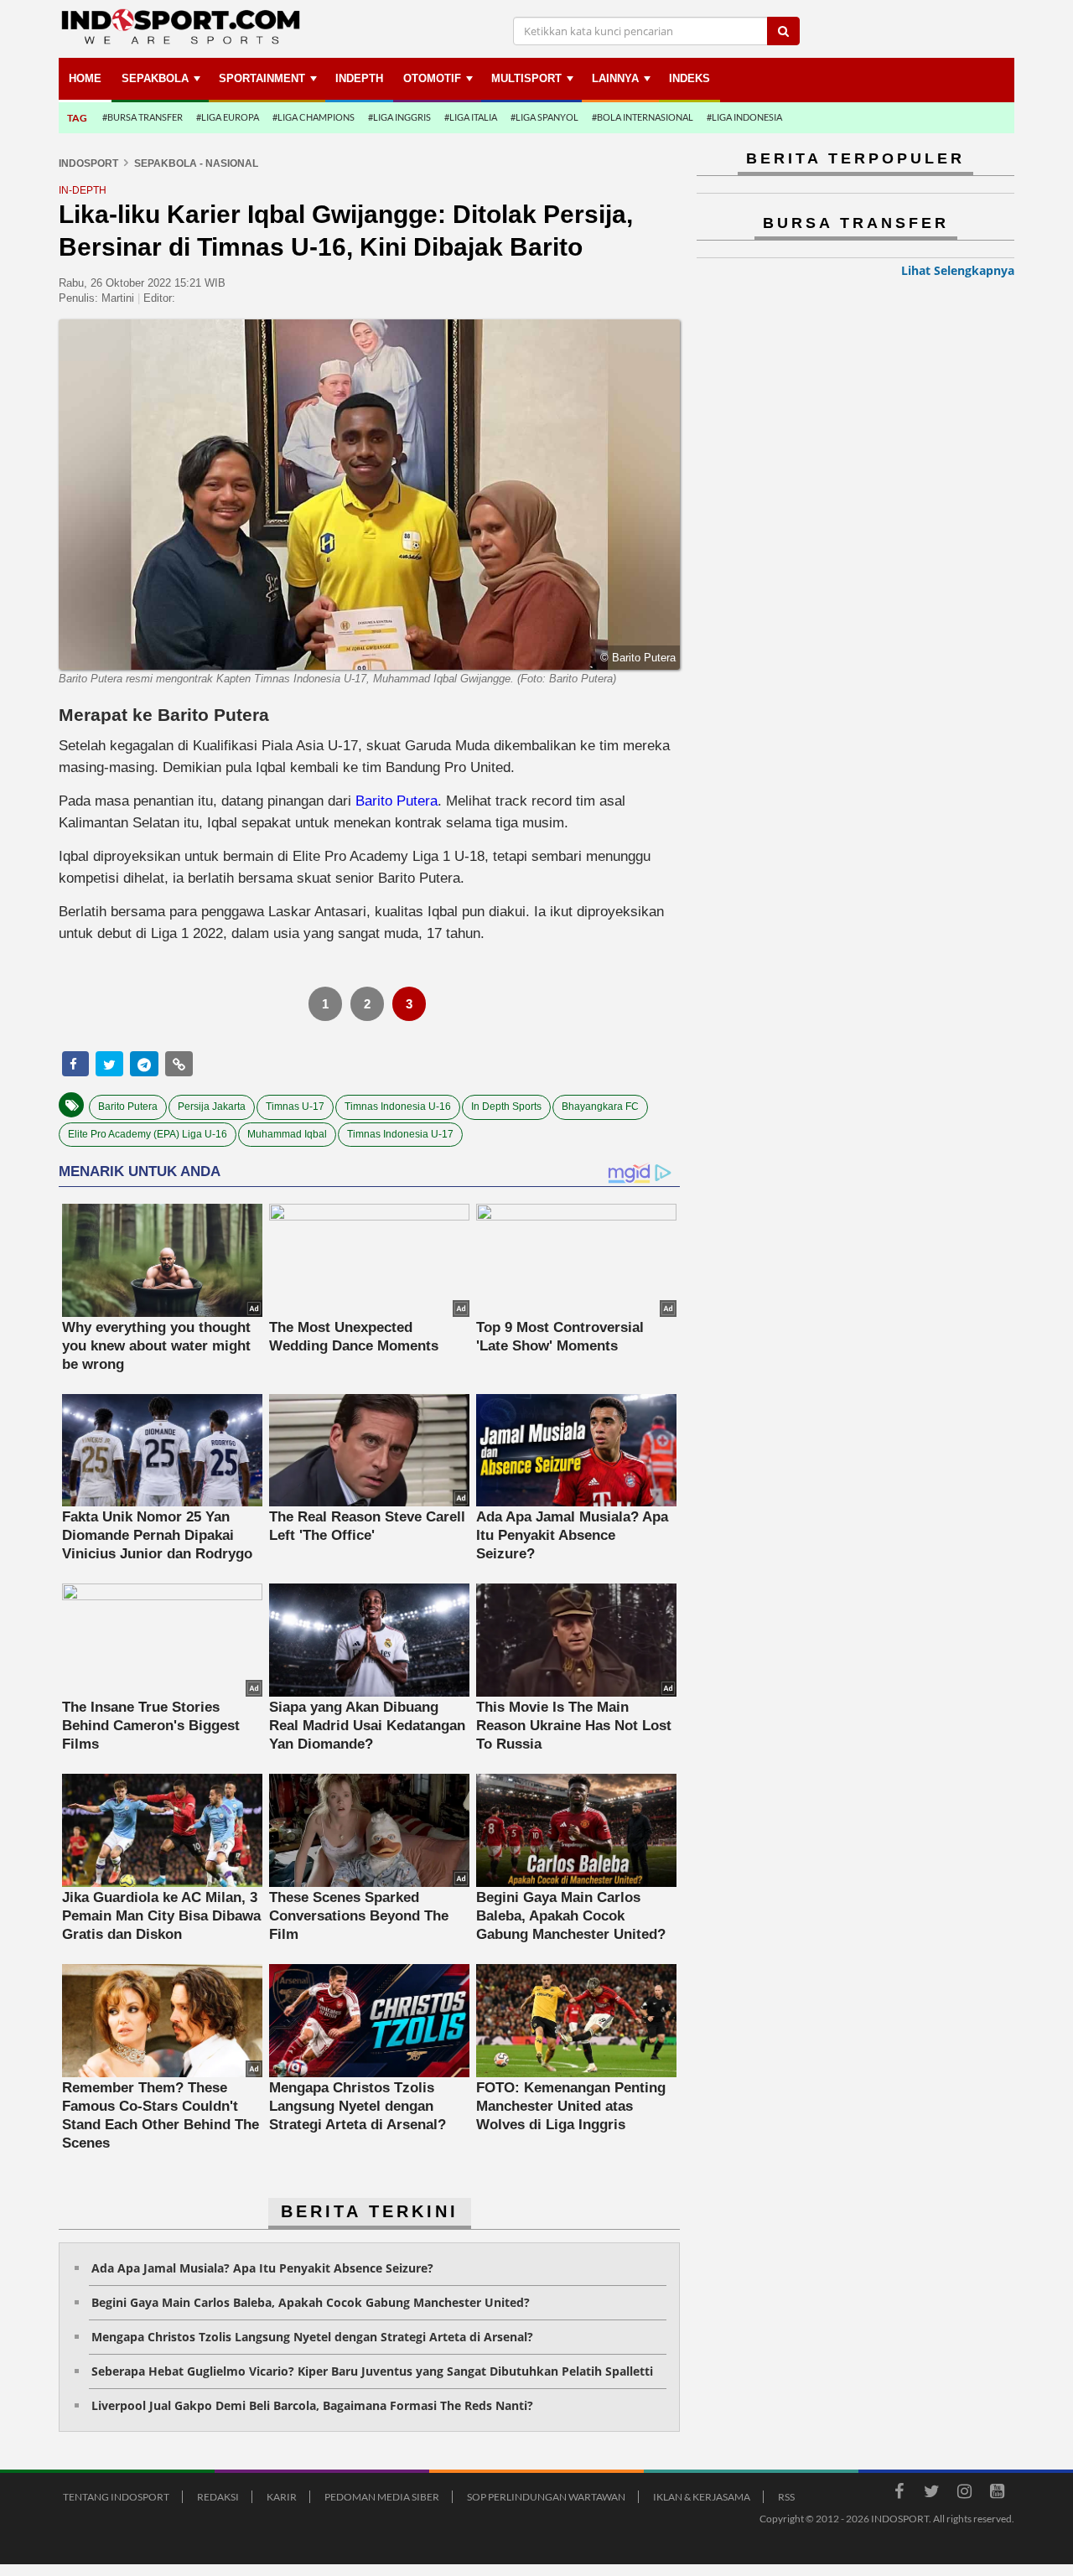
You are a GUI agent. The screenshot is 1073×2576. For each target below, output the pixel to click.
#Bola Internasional (643, 117)
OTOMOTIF (432, 78)
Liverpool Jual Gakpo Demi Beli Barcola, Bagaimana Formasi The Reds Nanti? (312, 2405)
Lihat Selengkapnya (958, 270)
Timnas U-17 (295, 1107)
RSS (786, 2497)
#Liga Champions (314, 117)
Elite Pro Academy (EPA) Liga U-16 (148, 1134)
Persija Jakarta (212, 1107)
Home (85, 78)
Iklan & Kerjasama (702, 2497)
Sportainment (262, 78)
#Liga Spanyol (544, 117)
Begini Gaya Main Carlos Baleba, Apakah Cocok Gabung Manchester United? (311, 2302)
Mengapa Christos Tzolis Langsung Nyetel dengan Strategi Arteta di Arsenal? (312, 2337)
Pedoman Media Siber (382, 2497)
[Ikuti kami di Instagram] (964, 2494)
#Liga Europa (228, 117)
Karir (282, 2497)
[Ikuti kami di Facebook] (899, 2494)
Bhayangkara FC (600, 1107)
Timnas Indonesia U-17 (400, 1134)
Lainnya (615, 78)
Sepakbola (155, 78)
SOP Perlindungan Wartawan (546, 2497)
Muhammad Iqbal (287, 1134)
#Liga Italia (471, 117)
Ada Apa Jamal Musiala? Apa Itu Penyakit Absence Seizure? (262, 2268)
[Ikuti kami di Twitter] (931, 2494)
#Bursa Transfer (143, 117)
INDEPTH (359, 78)
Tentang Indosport (116, 2497)
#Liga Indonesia (744, 117)
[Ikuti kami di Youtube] (997, 2494)
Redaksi (218, 2497)
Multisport (526, 78)
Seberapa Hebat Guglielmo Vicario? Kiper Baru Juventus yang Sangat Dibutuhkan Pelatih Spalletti (372, 2371)
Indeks (689, 78)
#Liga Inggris (399, 117)
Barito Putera (397, 801)
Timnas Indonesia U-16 (398, 1107)
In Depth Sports (506, 1107)
